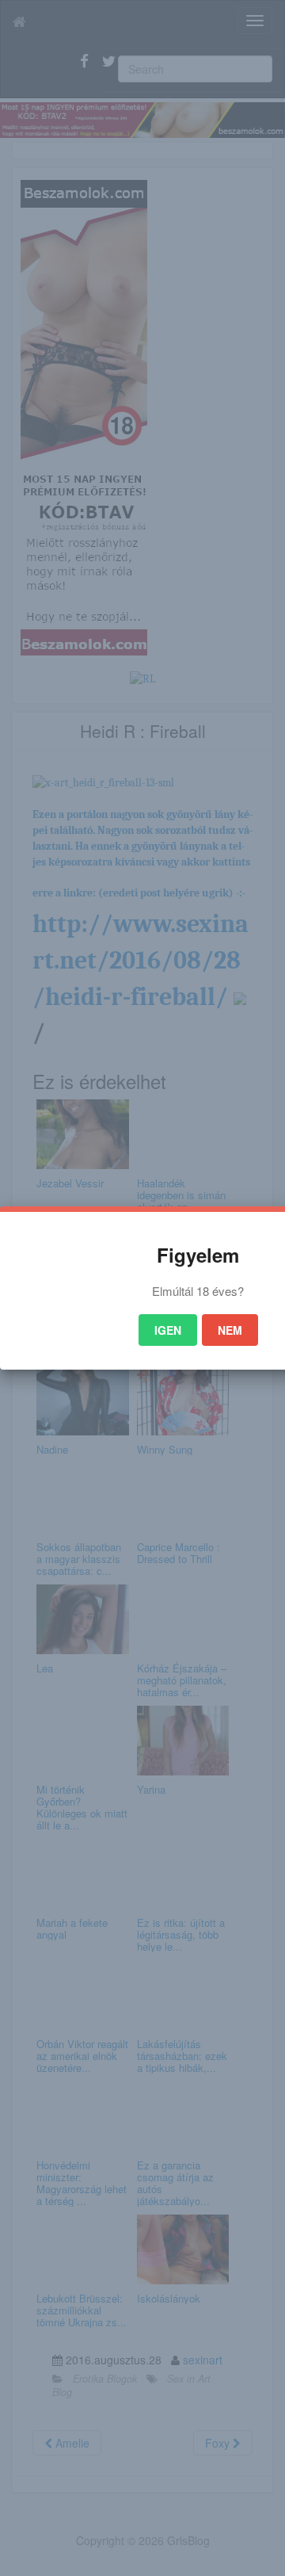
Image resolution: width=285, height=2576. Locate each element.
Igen (168, 1330)
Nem (230, 1330)
